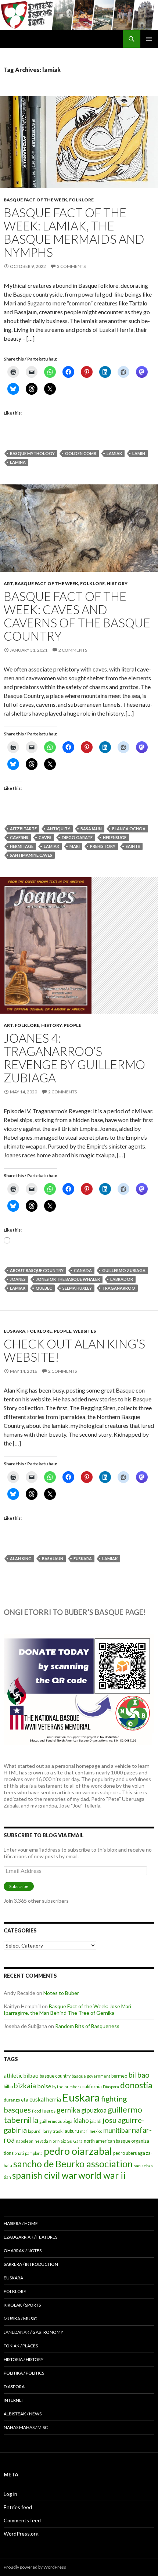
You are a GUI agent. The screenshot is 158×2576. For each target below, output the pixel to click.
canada (83, 1270)
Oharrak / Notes (23, 2251)
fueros (49, 2111)
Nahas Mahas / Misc (26, 2427)
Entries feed (18, 2507)
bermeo (119, 2076)
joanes (18, 1279)
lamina (18, 462)
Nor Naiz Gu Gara (66, 2141)
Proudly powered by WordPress (35, 2567)
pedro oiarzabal (78, 2151)
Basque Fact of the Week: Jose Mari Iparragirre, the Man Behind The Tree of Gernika (67, 2009)
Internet (14, 2400)
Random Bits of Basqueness (87, 2026)
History (117, 583)
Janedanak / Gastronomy (33, 2332)
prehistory (103, 846)
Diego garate (77, 837)
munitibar (117, 2130)
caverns (19, 837)
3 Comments (71, 266)
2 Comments (73, 650)
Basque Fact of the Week (35, 200)
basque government (91, 2076)
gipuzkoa (94, 2110)
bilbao (139, 2075)
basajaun (91, 829)
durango (12, 2100)
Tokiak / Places (21, 2346)
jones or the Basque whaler (68, 1279)
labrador (122, 1279)
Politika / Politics (24, 2373)
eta (25, 2100)
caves (45, 837)
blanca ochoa (129, 829)
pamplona (34, 2153)
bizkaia (25, 2086)
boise (44, 2086)
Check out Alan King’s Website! (74, 1350)
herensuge (115, 837)
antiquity (59, 829)
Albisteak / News (23, 2414)
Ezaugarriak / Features (30, 2237)
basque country (55, 2076)
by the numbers (67, 2087)
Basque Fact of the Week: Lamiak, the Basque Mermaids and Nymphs (74, 232)
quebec (44, 1288)
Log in (10, 2494)
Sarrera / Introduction (31, 2264)
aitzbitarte (23, 829)
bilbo (8, 2087)
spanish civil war (45, 2175)
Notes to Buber (61, 1993)
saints (133, 846)
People (72, 1025)
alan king (21, 1559)
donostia (136, 2085)
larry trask (53, 2131)
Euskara (15, 1331)
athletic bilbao (21, 2075)
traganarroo (119, 1288)
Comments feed (22, 2520)
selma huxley (77, 1288)
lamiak (114, 453)
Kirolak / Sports (22, 2305)
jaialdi (96, 2121)
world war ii (102, 2175)
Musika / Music (20, 2319)
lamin (139, 453)
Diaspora (111, 2087)
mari (75, 846)
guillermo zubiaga (124, 1270)
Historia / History (24, 2359)
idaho (81, 2120)
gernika (68, 2110)
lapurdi (35, 2131)
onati (19, 2153)
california (92, 2086)
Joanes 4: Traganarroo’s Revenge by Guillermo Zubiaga (74, 1058)
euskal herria (45, 2099)
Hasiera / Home (21, 2223)
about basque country (37, 1270)
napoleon (25, 2141)
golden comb (81, 453)
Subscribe (19, 1886)
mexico (96, 2131)
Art (8, 583)
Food (37, 2111)
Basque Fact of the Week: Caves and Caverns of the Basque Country (77, 616)
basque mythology (32, 453)
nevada (41, 2141)
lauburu (71, 2131)
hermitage (22, 846)
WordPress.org (21, 2534)
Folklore (81, 200)
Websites (85, 1331)
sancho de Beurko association (73, 2164)
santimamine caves (31, 855)
